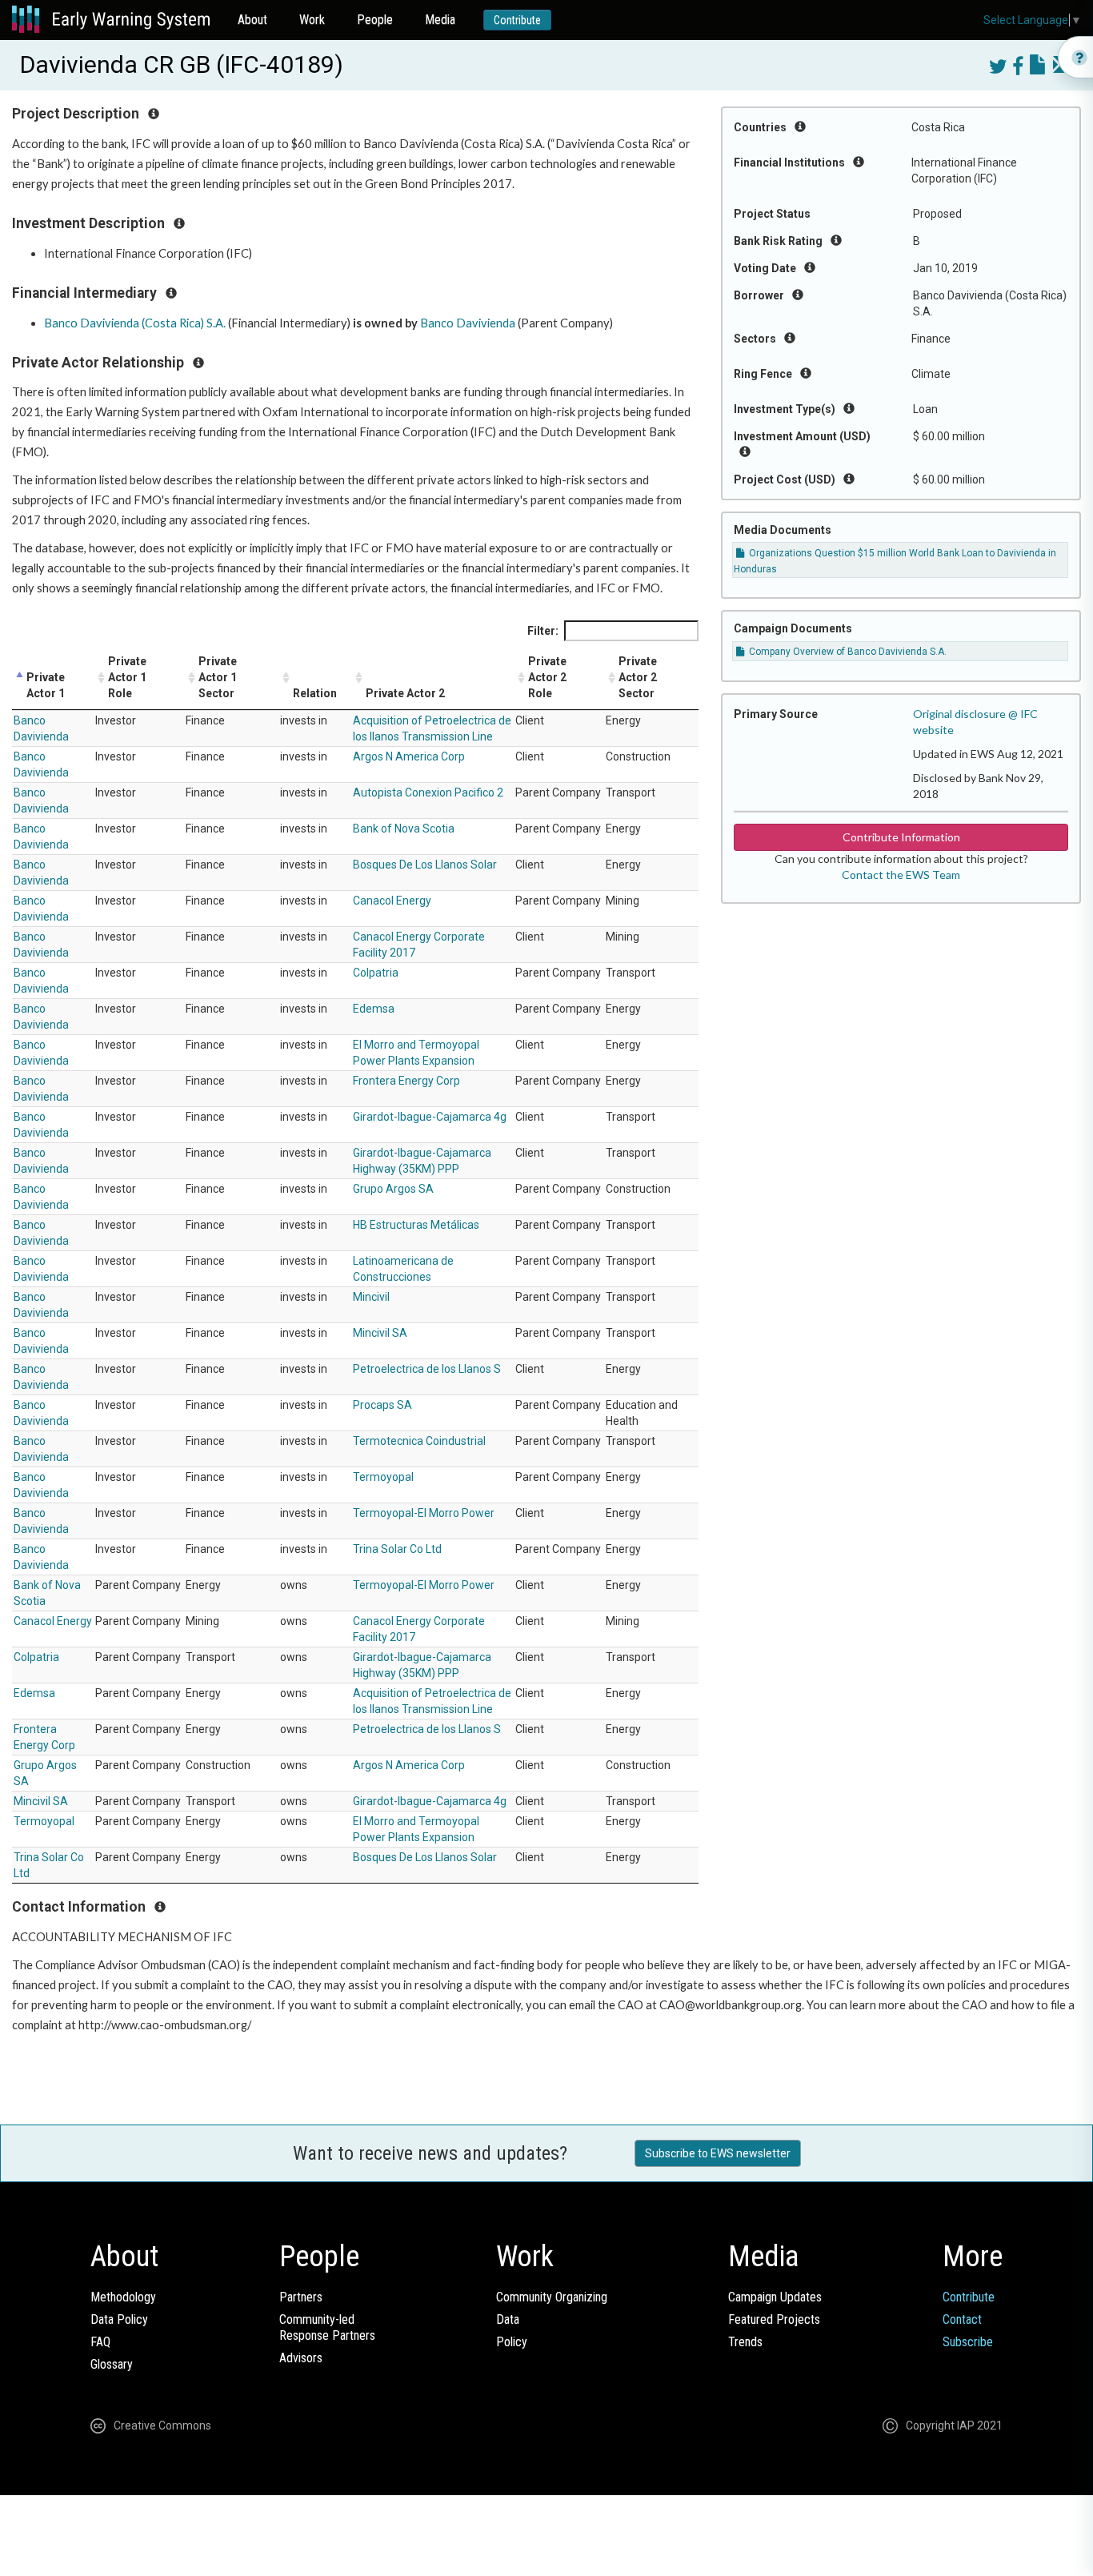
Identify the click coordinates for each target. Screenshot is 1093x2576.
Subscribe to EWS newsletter (718, 2153)
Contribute (517, 20)
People (375, 20)
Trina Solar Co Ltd (397, 1549)
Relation (315, 693)
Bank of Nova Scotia (404, 829)
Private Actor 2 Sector (638, 677)
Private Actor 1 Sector (218, 677)
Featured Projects (774, 2319)
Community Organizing (552, 2297)
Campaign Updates (775, 2297)
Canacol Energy (392, 901)
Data (508, 2319)
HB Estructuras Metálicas (416, 1225)
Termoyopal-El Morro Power (424, 1513)
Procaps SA (382, 1405)
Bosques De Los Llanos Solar (425, 865)
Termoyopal (383, 1477)
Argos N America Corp (409, 756)
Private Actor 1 (46, 685)
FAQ (100, 2342)
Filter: (543, 631)
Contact (962, 2319)
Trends (745, 2342)
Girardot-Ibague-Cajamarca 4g (430, 1117)
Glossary (112, 2364)
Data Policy (119, 2319)
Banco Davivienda (468, 323)
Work (312, 20)
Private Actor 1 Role (127, 677)
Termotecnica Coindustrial (419, 1441)
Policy (512, 2342)
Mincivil (371, 1297)
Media (440, 20)
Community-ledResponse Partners (327, 2327)
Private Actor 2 (405, 693)
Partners (301, 2297)
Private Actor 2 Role (547, 677)
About (252, 20)
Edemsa (374, 1009)
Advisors (301, 2358)
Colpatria (376, 973)
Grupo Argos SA (393, 1189)
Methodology (123, 2297)
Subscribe (968, 2342)
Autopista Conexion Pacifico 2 (428, 792)
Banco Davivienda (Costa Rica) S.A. (135, 323)
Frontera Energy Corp (406, 1081)
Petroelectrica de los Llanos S (427, 1369)
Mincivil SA (380, 1333)
